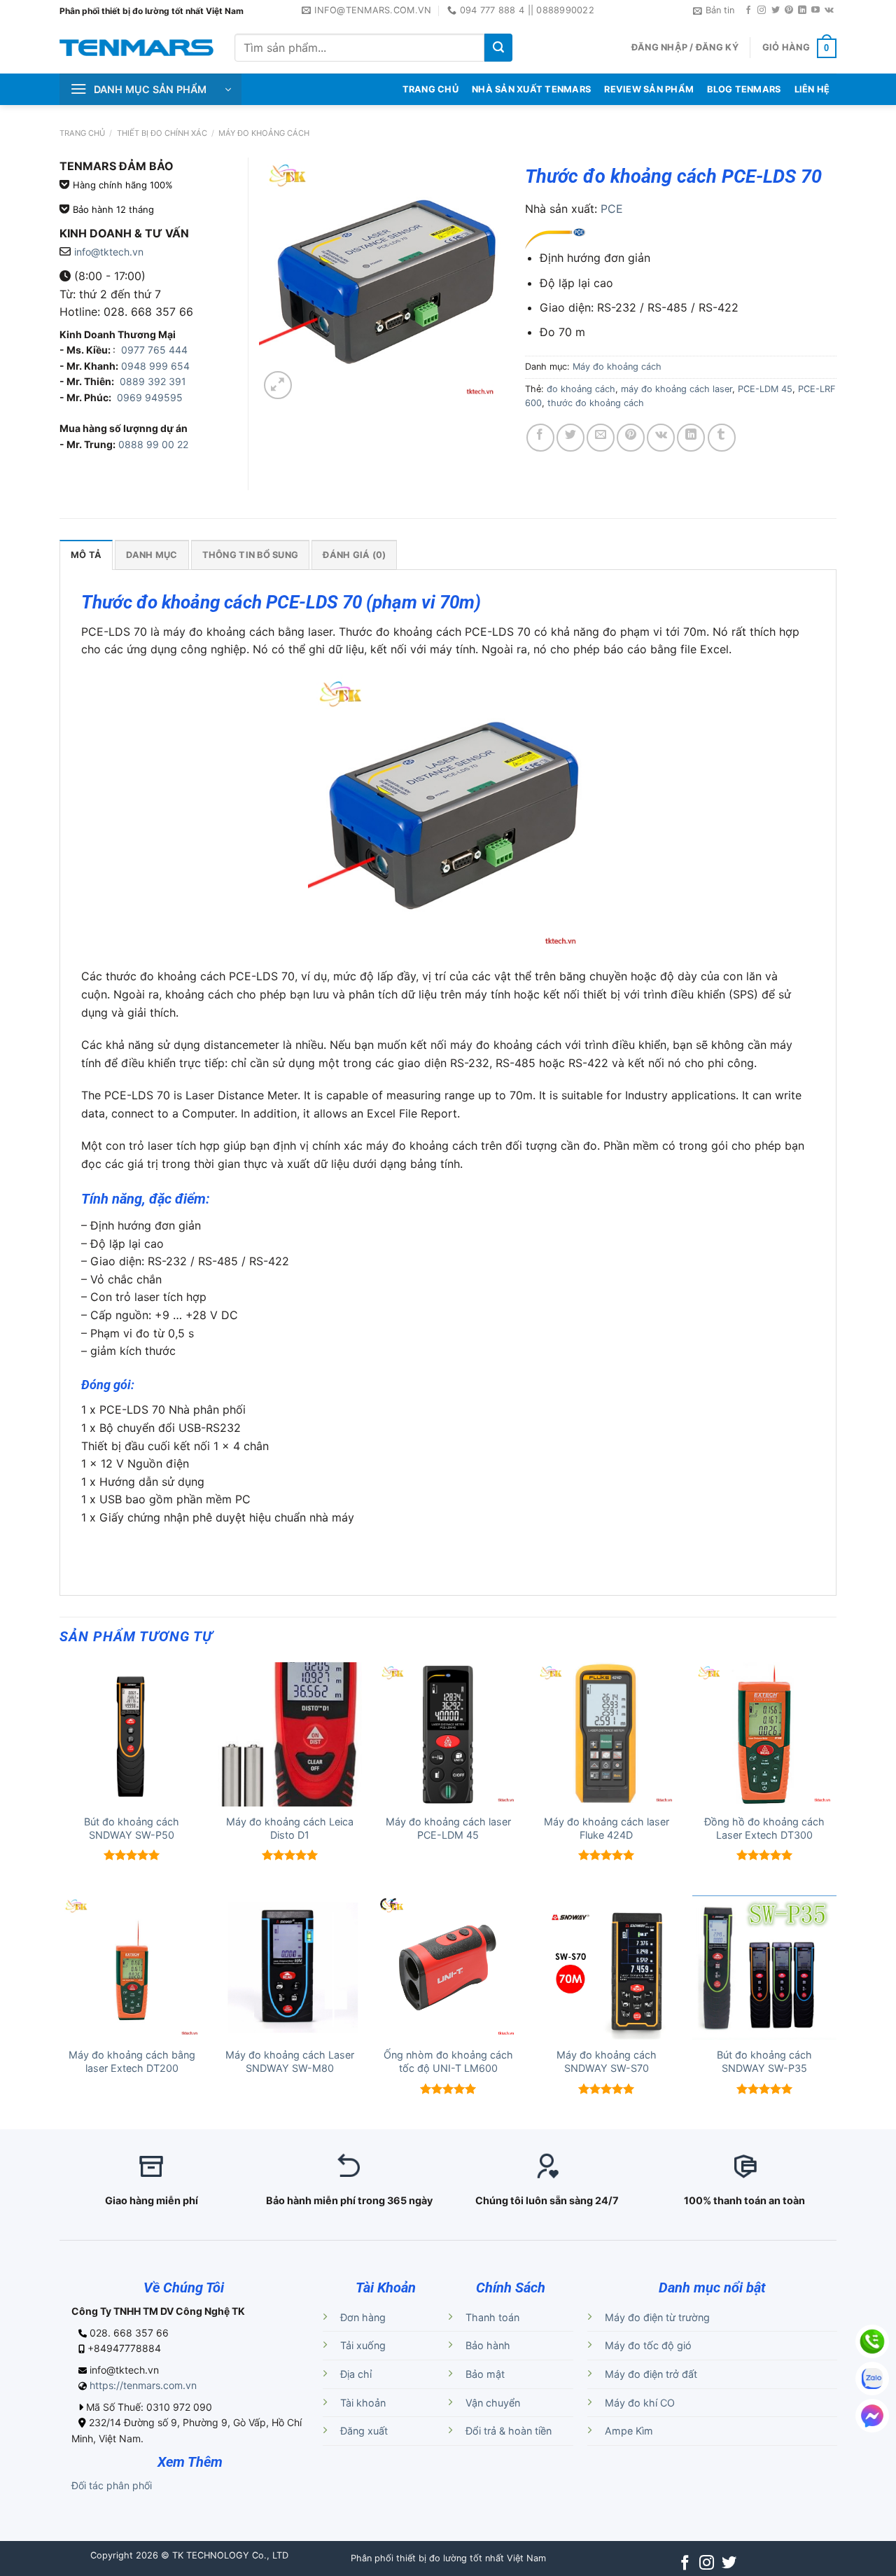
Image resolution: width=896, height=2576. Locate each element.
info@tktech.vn (109, 252)
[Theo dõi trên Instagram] (762, 11)
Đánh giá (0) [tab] (354, 555)
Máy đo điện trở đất (651, 2374)
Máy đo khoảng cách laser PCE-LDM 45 (448, 1828)
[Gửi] (498, 48)
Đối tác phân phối (112, 2485)
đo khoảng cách (581, 389)
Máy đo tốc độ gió (648, 2345)
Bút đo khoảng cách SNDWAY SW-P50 (132, 1828)
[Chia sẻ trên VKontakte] (661, 438)
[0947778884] (872, 2341)
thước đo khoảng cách (596, 403)
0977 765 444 (153, 350)
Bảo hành (488, 2345)
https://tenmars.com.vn (143, 2385)
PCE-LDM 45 (765, 389)
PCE (612, 209)
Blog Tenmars (744, 89)
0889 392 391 (153, 381)
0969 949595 (150, 397)
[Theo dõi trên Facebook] (748, 11)
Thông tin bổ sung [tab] (250, 555)
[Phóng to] (278, 385)
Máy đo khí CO (640, 2403)
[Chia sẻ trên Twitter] (570, 438)
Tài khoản (363, 2403)
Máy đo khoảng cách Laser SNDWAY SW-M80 (290, 2061)
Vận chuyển (493, 2403)
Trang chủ (82, 133)
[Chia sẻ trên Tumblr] (722, 438)
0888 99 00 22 (153, 444)
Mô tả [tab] (86, 555)
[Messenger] (872, 2416)
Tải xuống (363, 2345)
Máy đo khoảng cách (264, 133)
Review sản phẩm (649, 89)
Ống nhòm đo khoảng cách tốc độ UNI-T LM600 (448, 2061)
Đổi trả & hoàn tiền (509, 2431)
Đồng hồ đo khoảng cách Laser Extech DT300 (764, 1828)
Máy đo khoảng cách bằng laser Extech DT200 (132, 2061)
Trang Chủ (430, 89)
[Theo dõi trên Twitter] (776, 11)
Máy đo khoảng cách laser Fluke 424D (607, 1828)
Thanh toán (492, 2317)
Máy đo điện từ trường (657, 2317)
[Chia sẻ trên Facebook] (540, 438)
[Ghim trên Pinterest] (631, 438)
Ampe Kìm (629, 2431)
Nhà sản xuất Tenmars (531, 89)
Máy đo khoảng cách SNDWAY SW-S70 (607, 2061)
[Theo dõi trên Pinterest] (789, 11)
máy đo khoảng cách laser (677, 389)
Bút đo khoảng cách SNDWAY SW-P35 (764, 2061)
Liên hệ (812, 89)
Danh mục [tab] (152, 555)
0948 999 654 (155, 366)
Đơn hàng (363, 2317)
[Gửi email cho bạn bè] (601, 438)
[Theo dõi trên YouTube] (815, 11)
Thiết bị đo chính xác (162, 133)
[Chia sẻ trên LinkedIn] (691, 438)
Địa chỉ (356, 2374)
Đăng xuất (364, 2431)
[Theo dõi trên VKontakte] (829, 11)
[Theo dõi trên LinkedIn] (802, 11)
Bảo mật (485, 2374)
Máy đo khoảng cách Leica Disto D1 (290, 1828)
